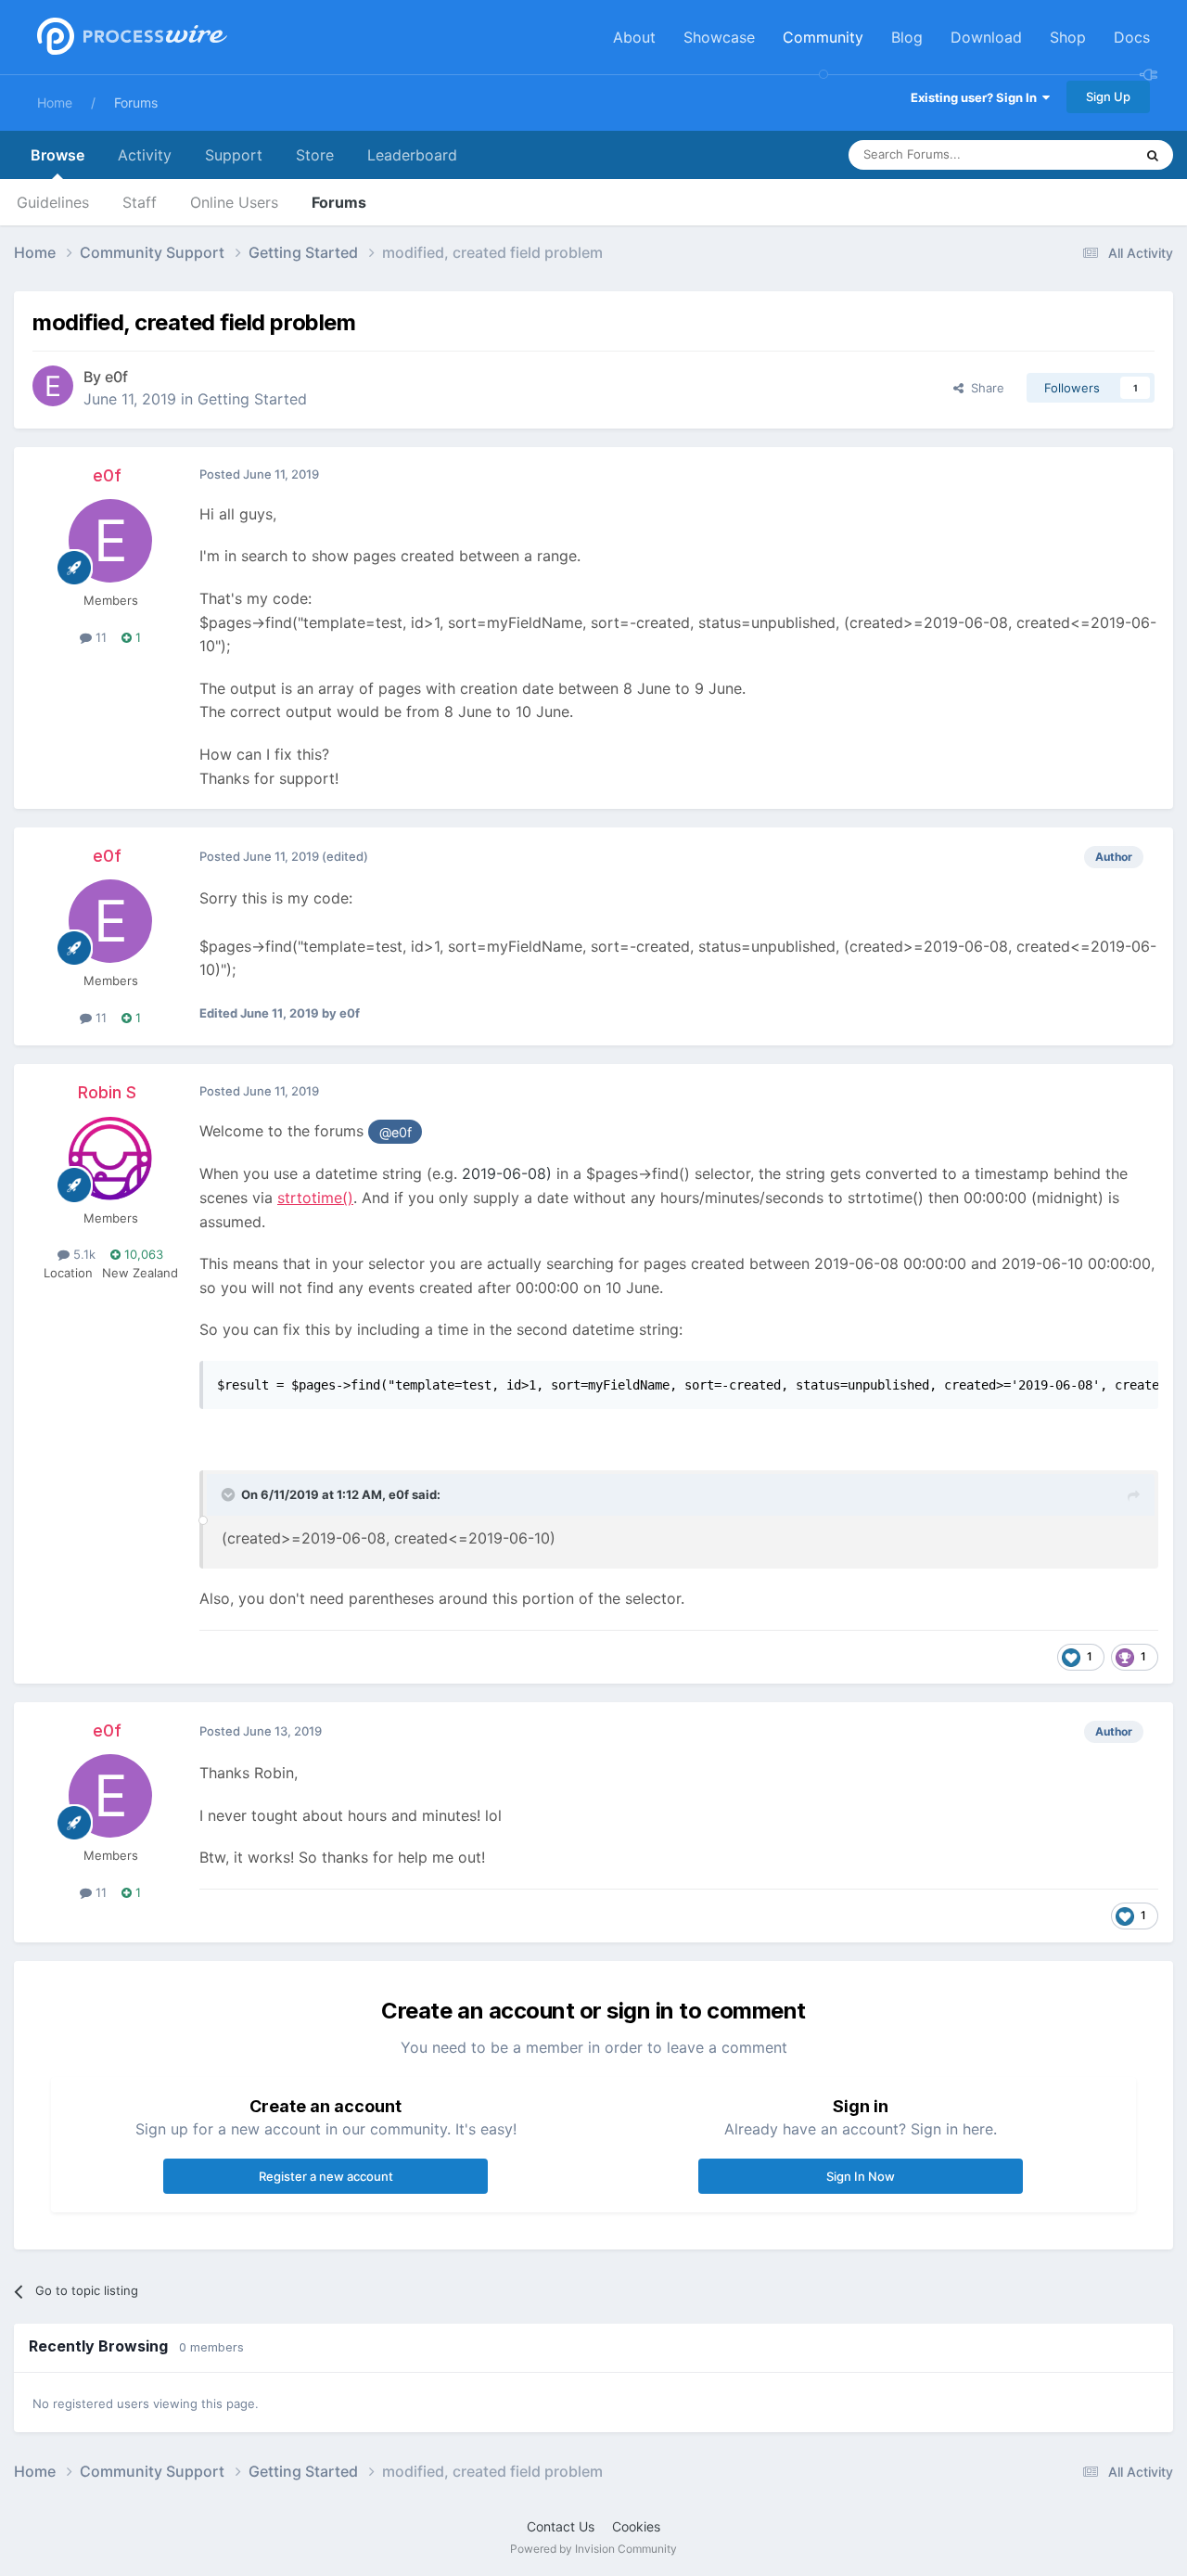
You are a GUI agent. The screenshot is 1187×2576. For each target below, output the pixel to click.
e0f (116, 377)
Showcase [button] (719, 37)
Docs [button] (1132, 37)
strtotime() (315, 1198)
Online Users (234, 202)
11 (99, 637)
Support (234, 155)
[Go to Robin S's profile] (110, 1159)
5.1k (83, 1254)
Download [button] (986, 37)
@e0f (396, 1132)
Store (315, 155)
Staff (140, 202)
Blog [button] (907, 37)
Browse (57, 155)
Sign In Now (861, 2176)
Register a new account (326, 2176)
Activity (145, 155)
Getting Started (252, 399)
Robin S (107, 1092)
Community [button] (823, 37)
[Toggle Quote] (230, 1494)
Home (55, 103)
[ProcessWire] (130, 38)
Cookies (636, 2526)
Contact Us (561, 2526)
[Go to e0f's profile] (53, 386)
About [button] (634, 37)
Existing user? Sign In (976, 97)
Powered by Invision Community (593, 2549)
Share (984, 388)
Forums (136, 103)
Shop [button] (1068, 37)
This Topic (1080, 154)
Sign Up (1108, 96)
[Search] (1153, 155)
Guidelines (53, 202)
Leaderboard (412, 155)
